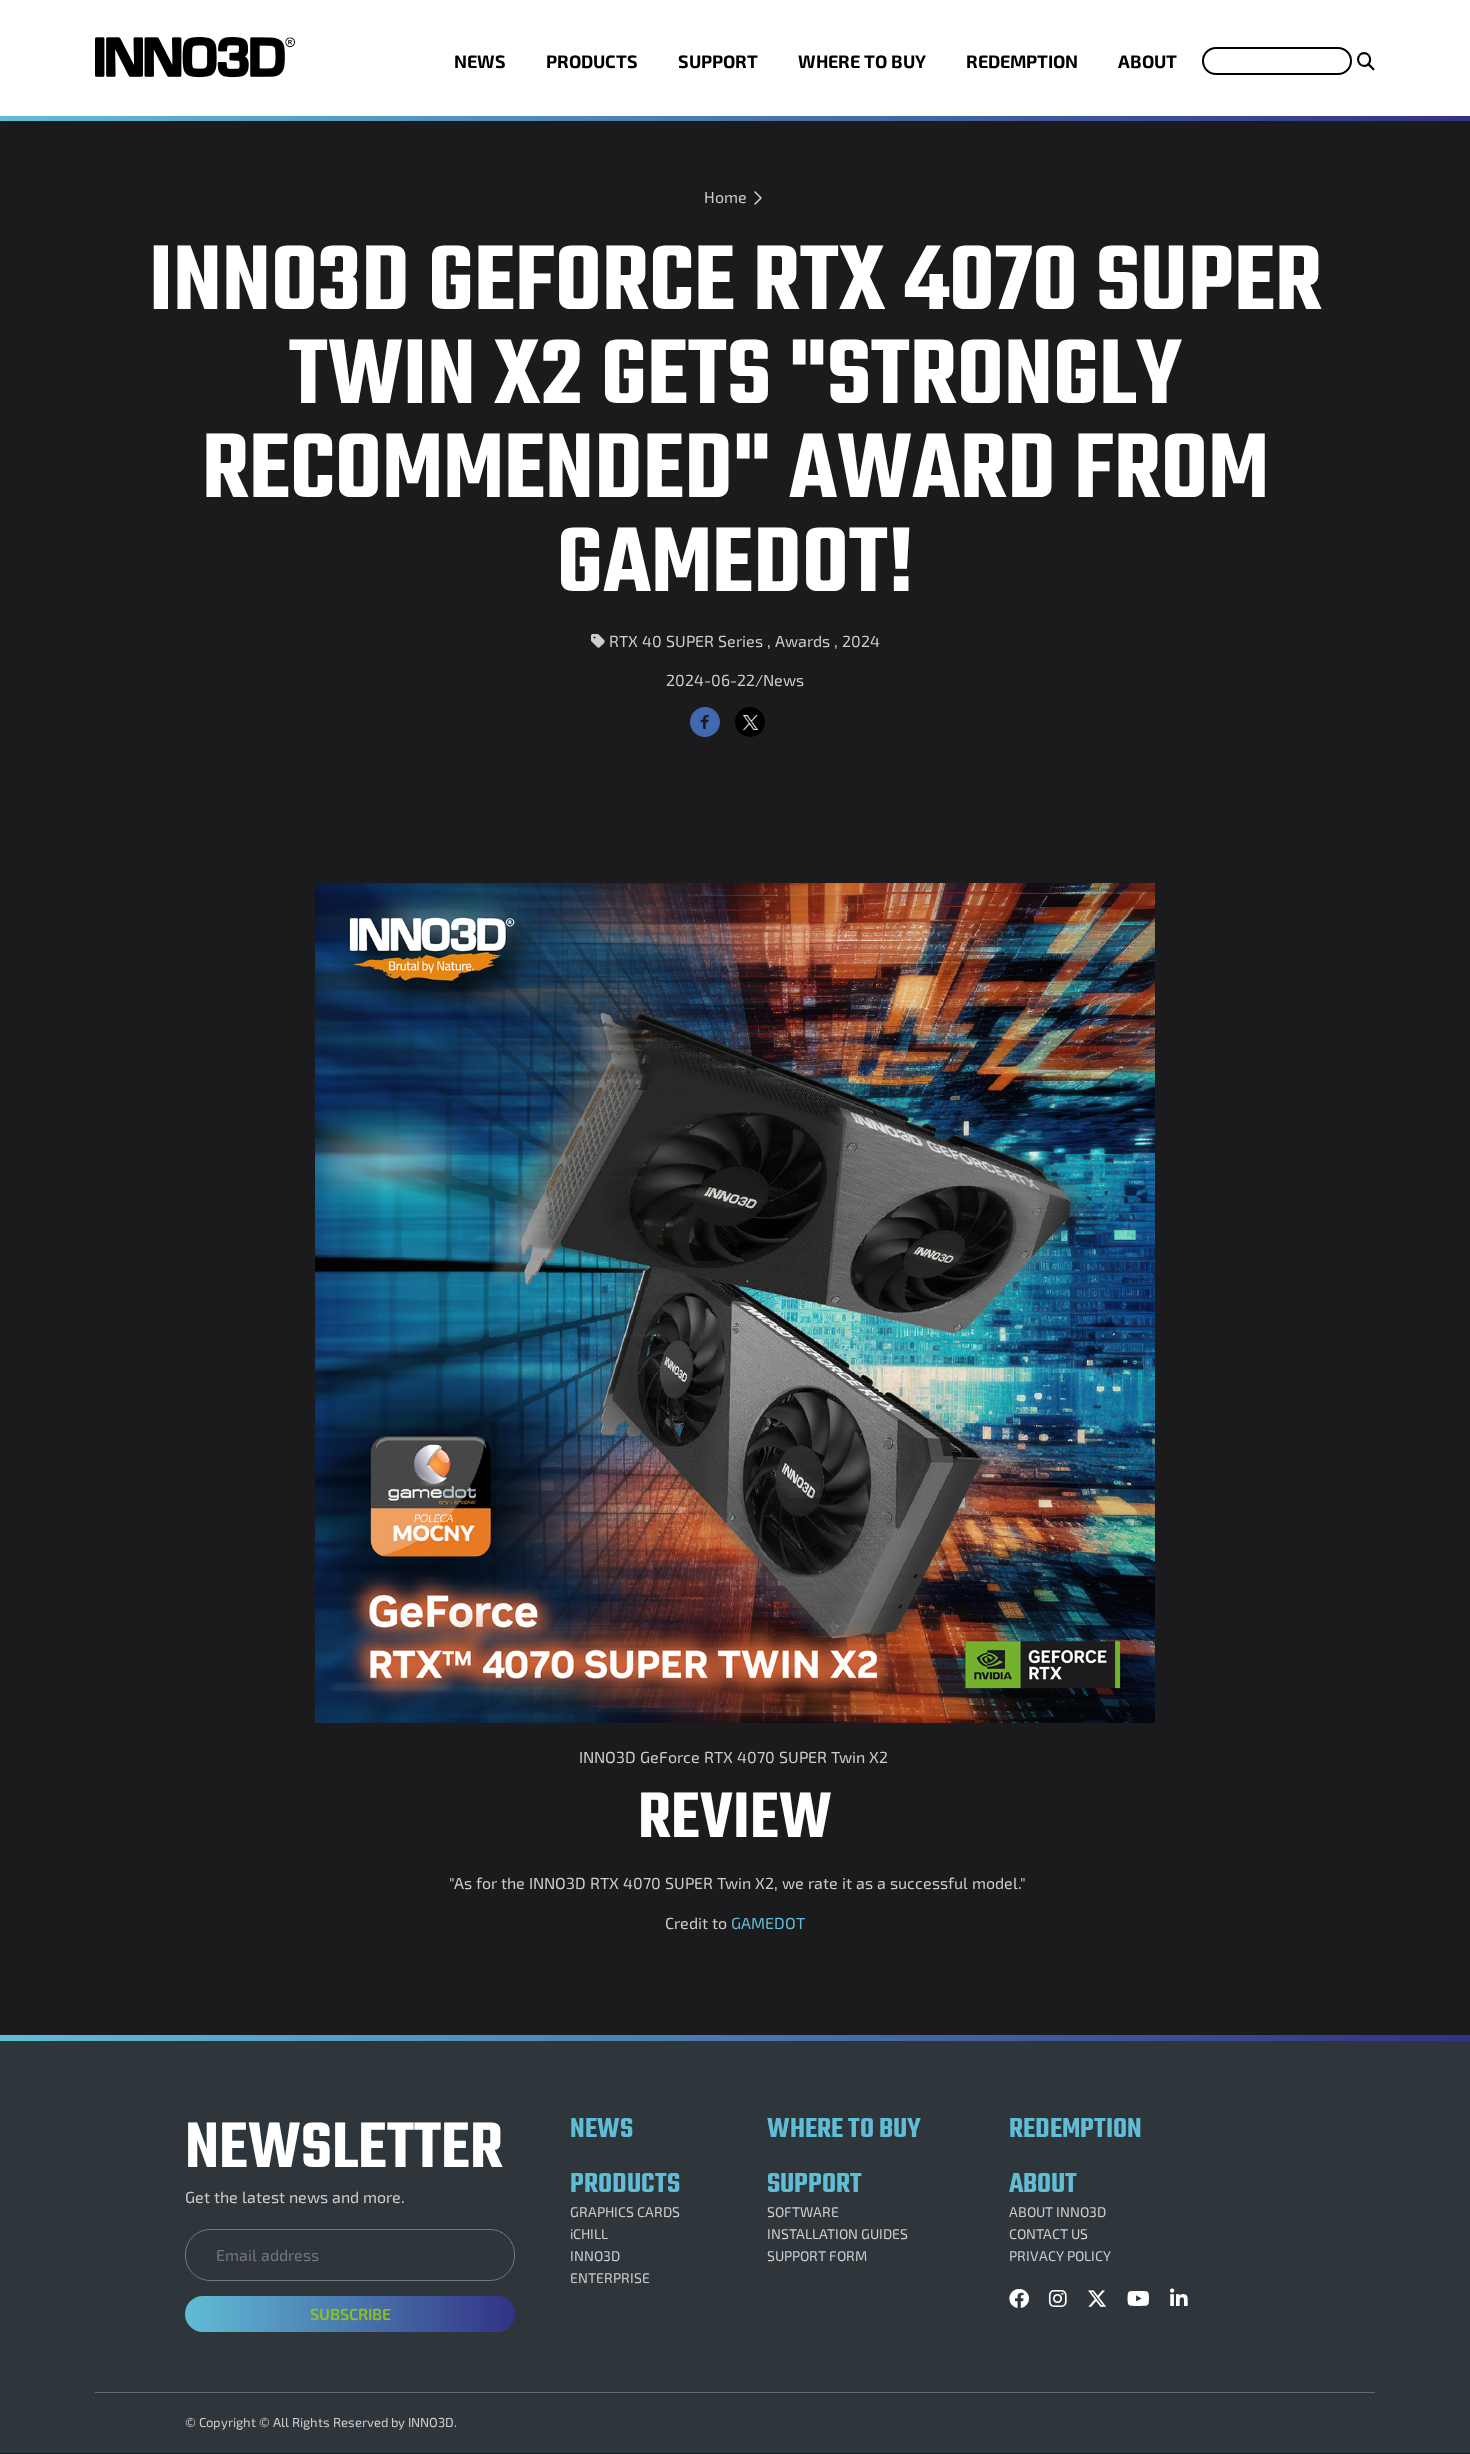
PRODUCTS (592, 61)
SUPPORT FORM (817, 2256)
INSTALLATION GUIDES (837, 2234)
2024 (861, 640)
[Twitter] (750, 722)
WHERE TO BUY (862, 61)
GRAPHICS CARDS (625, 2212)
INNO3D (595, 2256)
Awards (802, 640)
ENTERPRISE (610, 2278)
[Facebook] (705, 722)
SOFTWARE (803, 2212)
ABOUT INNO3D (1057, 2212)
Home (725, 196)
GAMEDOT (768, 1922)
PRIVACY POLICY (1060, 2256)
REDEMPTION (1022, 61)
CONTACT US (1048, 2234)
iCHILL (589, 2234)
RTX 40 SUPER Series (686, 640)
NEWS (480, 61)
